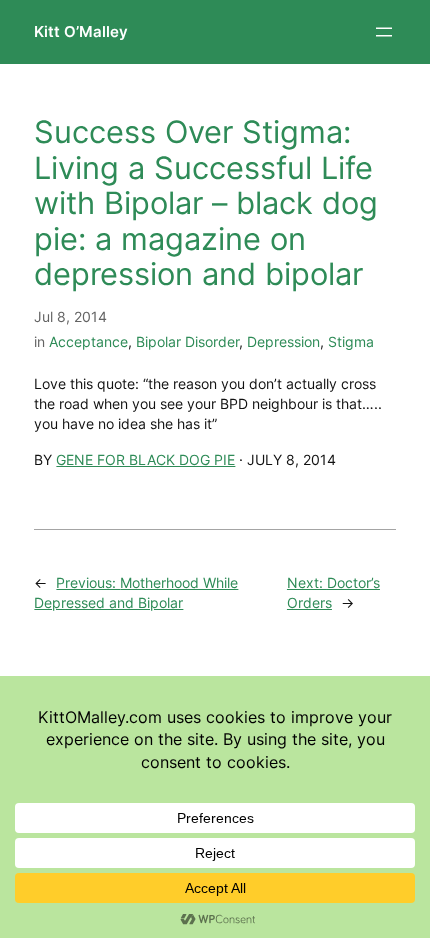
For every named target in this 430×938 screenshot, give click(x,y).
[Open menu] (384, 32)
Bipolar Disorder (187, 341)
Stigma (351, 341)
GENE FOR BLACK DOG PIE (145, 459)
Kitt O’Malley (81, 32)
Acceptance (88, 341)
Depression (283, 341)
